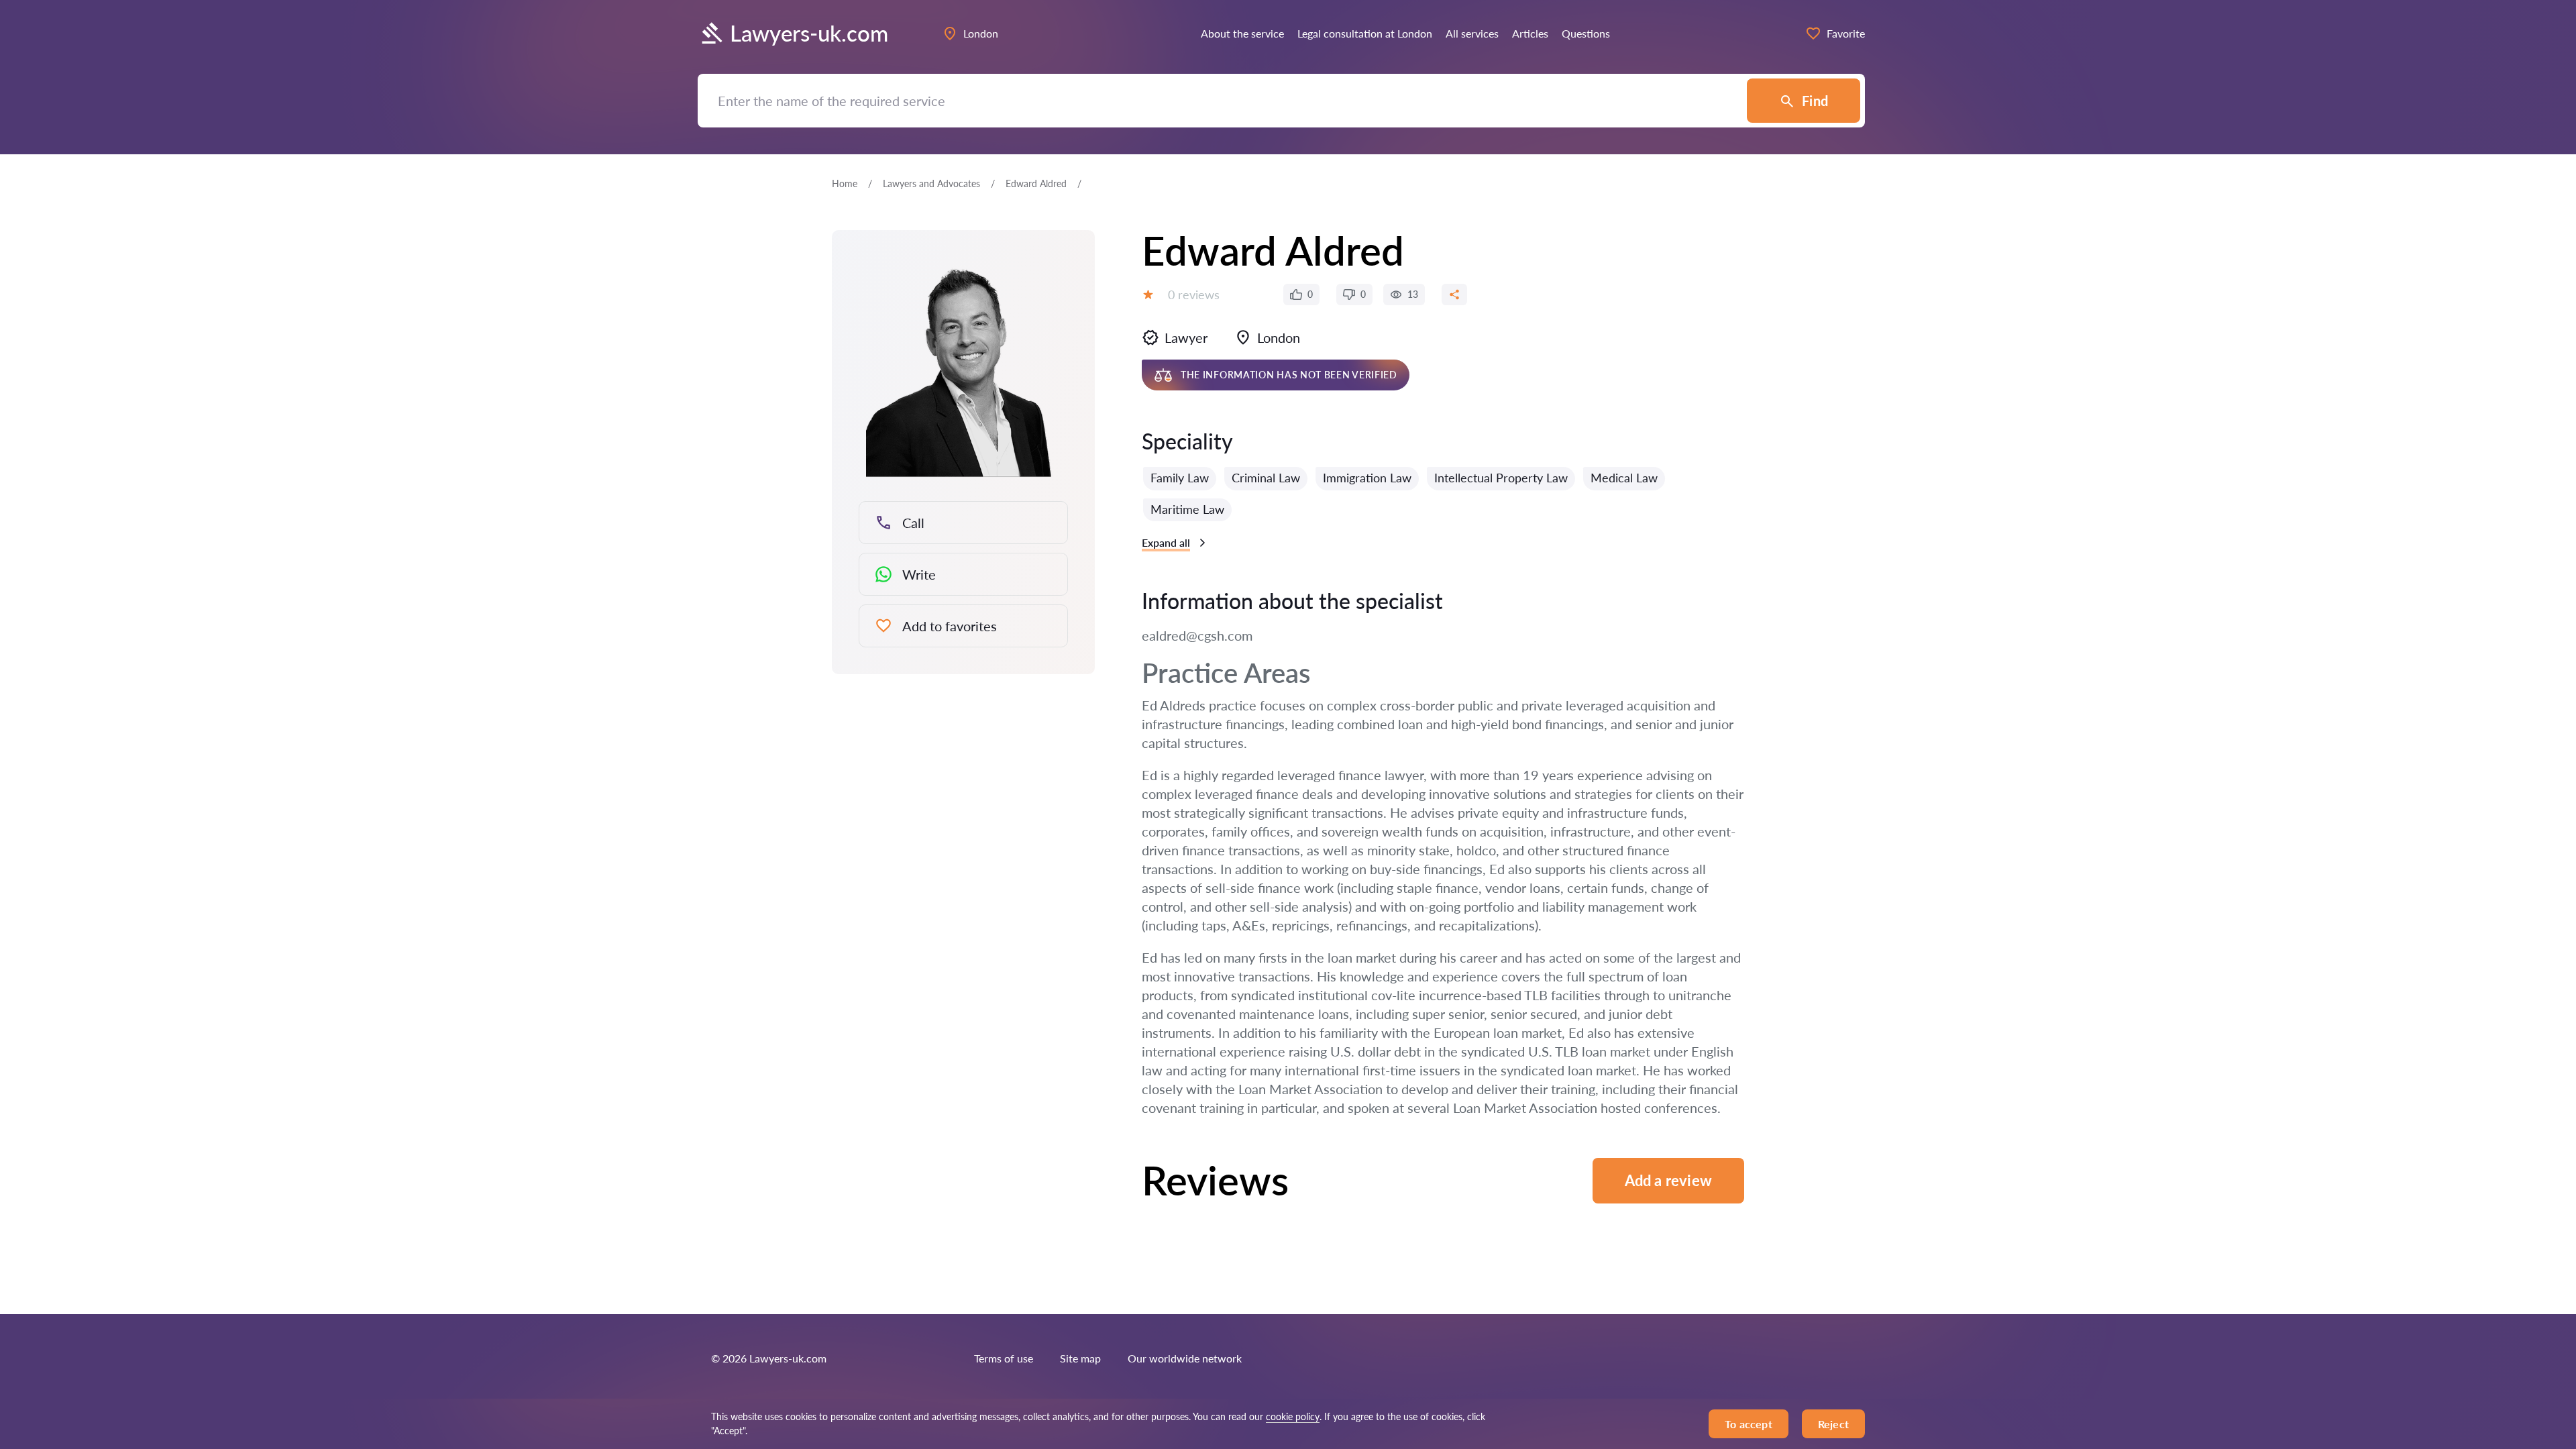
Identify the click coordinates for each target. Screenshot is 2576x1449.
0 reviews (1194, 294)
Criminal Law (1266, 478)
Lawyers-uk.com (809, 33)
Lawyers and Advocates (931, 183)
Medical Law (1624, 478)
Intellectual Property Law (1501, 478)
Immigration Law (1367, 478)
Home (845, 183)
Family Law (1180, 478)
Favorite (1846, 33)
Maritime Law (1187, 509)
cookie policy (1293, 1416)
